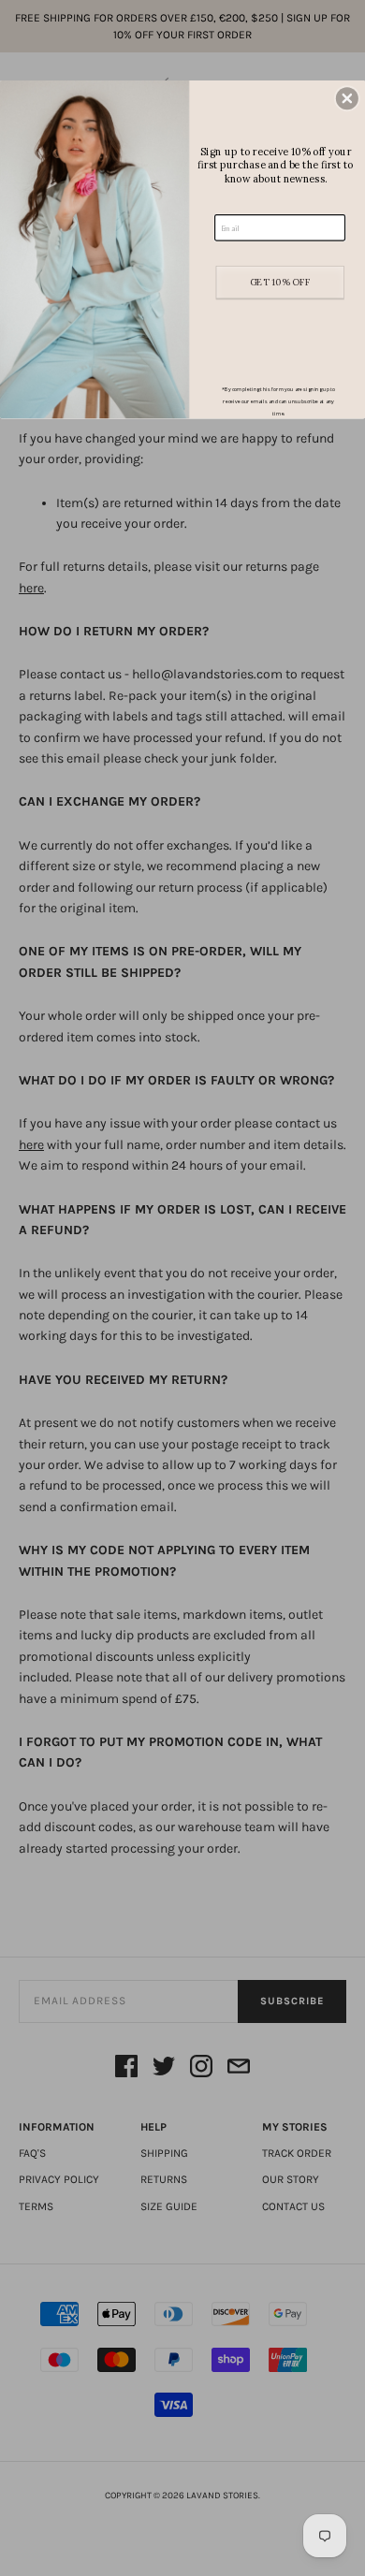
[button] (347, 98)
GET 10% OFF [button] (281, 282)
